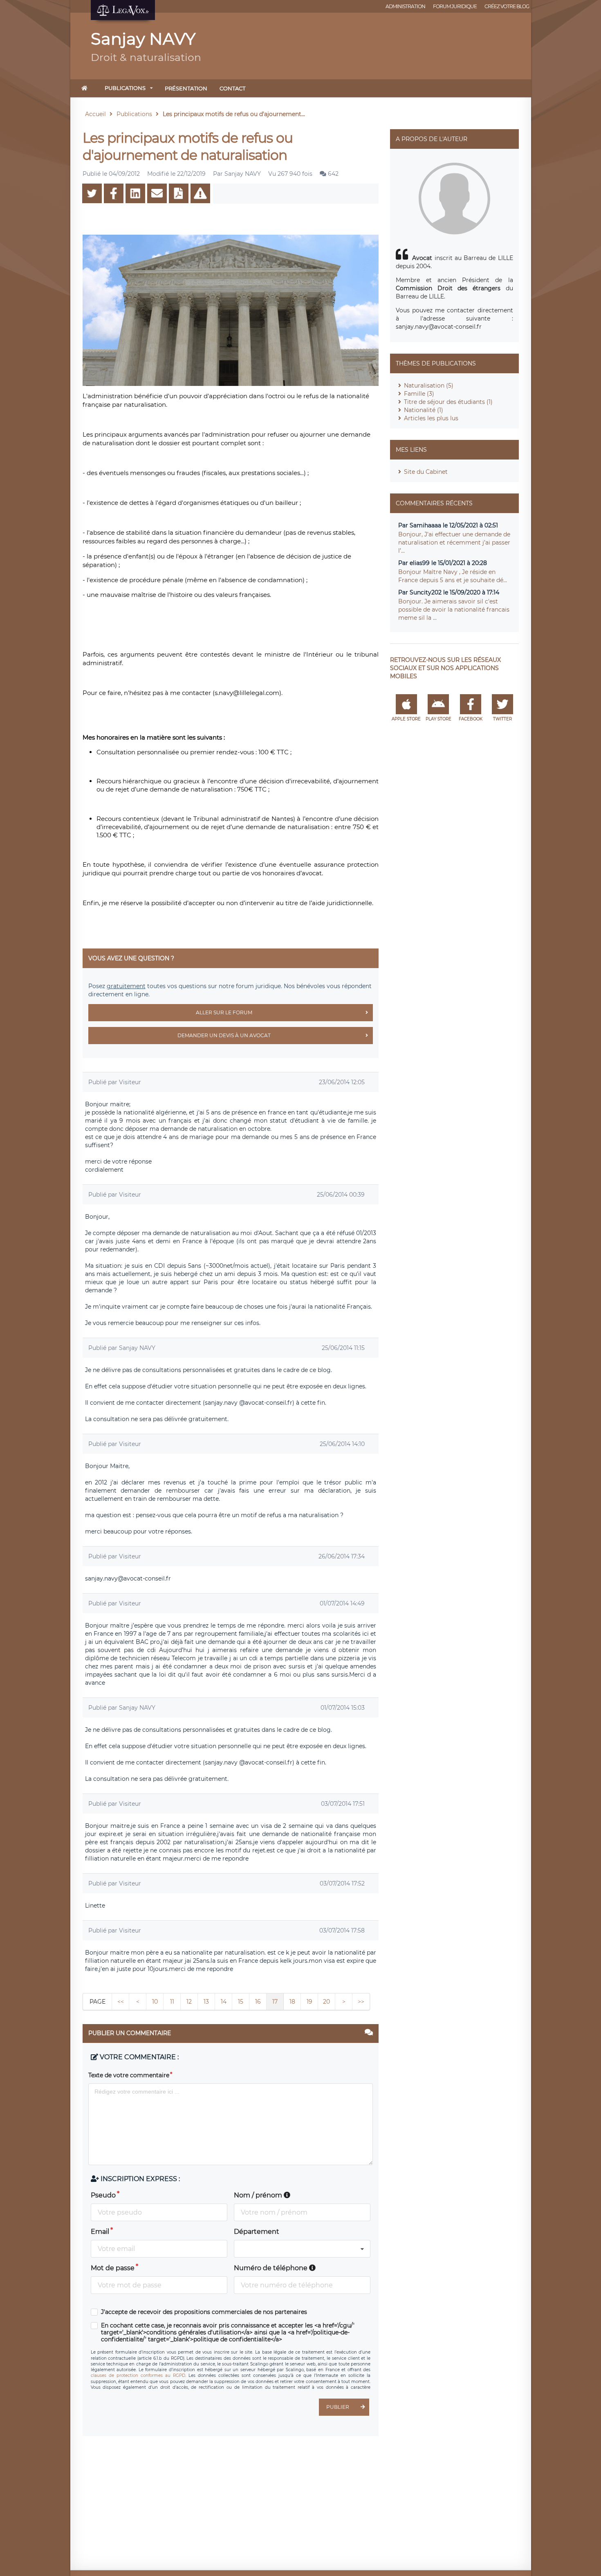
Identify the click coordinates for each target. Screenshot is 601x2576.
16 (258, 2002)
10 (155, 2002)
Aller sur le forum (224, 1012)
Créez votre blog (507, 6)
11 (172, 2002)
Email (100, 2232)
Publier (338, 2407)
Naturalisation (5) (429, 386)
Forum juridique (455, 6)
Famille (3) (419, 394)
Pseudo (103, 2195)
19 (309, 2002)
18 (292, 2002)
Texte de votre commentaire (129, 2075)
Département (257, 2232)
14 (224, 2002)
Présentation (186, 88)
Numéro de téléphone (271, 2268)
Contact (232, 88)
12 (189, 2002)
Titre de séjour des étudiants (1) (448, 402)
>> (361, 2002)
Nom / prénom (259, 2195)
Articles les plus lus (431, 418)
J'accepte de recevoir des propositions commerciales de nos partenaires (204, 2312)
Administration (405, 6)
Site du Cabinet (426, 472)
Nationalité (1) (424, 410)
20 (326, 2002)
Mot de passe (113, 2268)
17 (275, 2002)
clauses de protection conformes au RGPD (138, 2375)
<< (121, 2002)
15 (241, 2002)
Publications (125, 88)
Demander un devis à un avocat (224, 1035)
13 (206, 2002)
